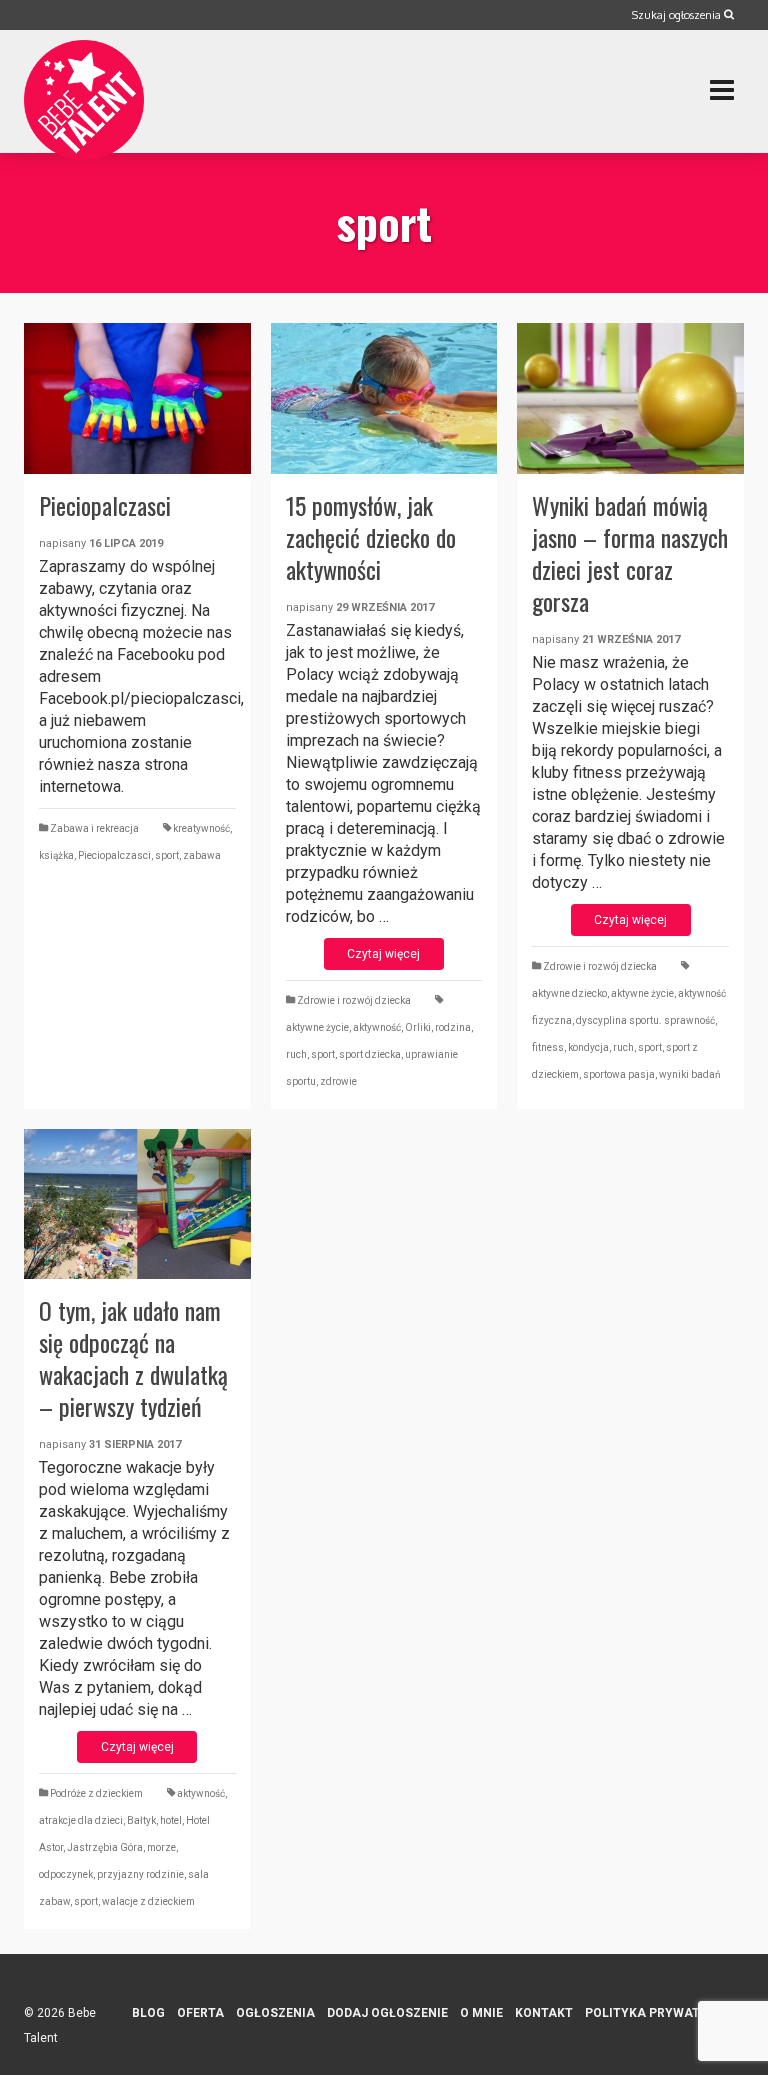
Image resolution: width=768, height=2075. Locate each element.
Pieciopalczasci (114, 855)
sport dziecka (370, 1054)
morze (161, 1847)
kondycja (588, 1047)
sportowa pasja (619, 1074)
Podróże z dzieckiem (96, 1793)
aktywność (377, 1027)
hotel (171, 1820)
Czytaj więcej (383, 954)
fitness (548, 1047)
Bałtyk (141, 1820)
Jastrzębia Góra (105, 1847)
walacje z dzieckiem (148, 1901)
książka (56, 855)
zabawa (202, 855)
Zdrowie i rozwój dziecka (354, 1000)
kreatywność (201, 828)
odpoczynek (66, 1874)
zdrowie (338, 1081)
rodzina (453, 1027)
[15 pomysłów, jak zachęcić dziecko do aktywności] (384, 398)
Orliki (418, 1027)
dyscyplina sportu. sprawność (645, 1020)
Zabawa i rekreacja (94, 828)
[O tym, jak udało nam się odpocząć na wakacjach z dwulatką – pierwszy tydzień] (137, 1204)
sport (167, 855)
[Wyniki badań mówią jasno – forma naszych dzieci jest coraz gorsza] (630, 398)
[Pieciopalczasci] (137, 398)
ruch (296, 1054)
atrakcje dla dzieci (81, 1820)
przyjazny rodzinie (140, 1874)
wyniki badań (690, 1074)
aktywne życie (317, 1027)
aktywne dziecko (569, 993)
